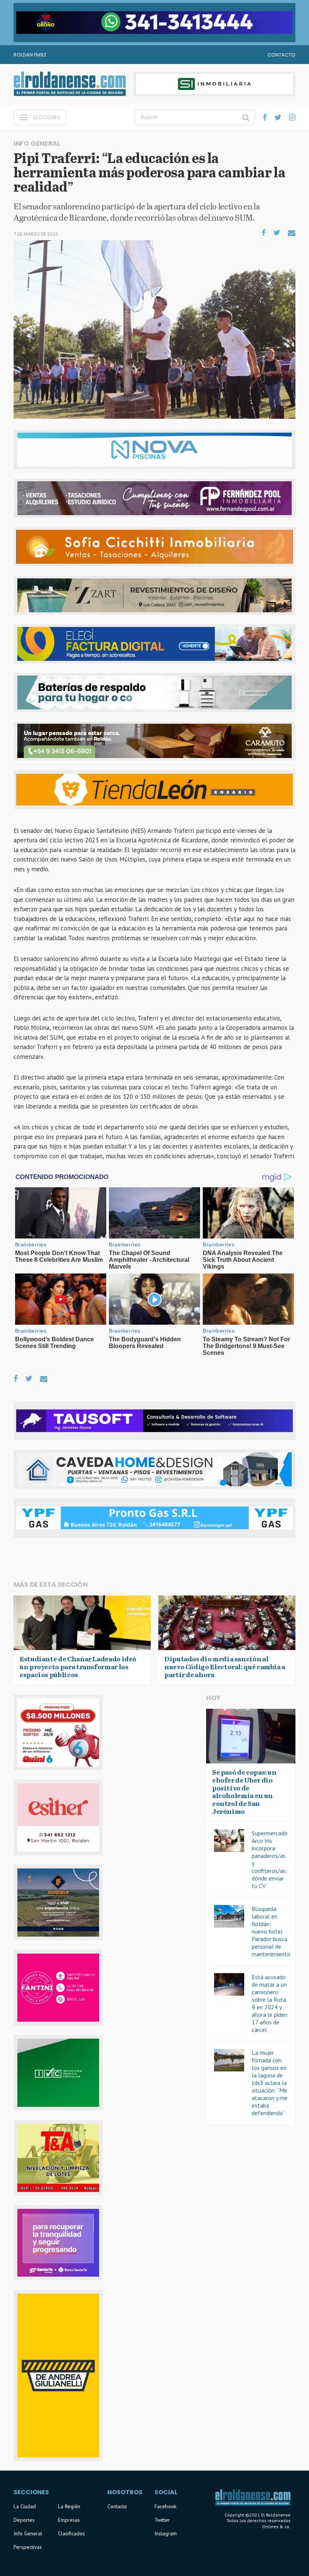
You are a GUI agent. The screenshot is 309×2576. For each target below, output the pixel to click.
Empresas (69, 2520)
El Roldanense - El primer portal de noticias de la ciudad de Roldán (70, 84)
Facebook (165, 2506)
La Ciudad (25, 2506)
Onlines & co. (276, 2526)
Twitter (162, 2520)
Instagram (166, 2533)
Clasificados (71, 2533)
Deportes (24, 2520)
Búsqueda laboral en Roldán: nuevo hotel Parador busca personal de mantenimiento (271, 1931)
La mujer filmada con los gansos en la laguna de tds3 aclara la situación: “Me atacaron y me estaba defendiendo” (270, 2083)
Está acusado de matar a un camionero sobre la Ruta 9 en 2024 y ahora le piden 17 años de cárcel (269, 2003)
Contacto (281, 55)
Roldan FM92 (30, 55)
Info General (28, 2533)
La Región (69, 2506)
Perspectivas (28, 2547)
